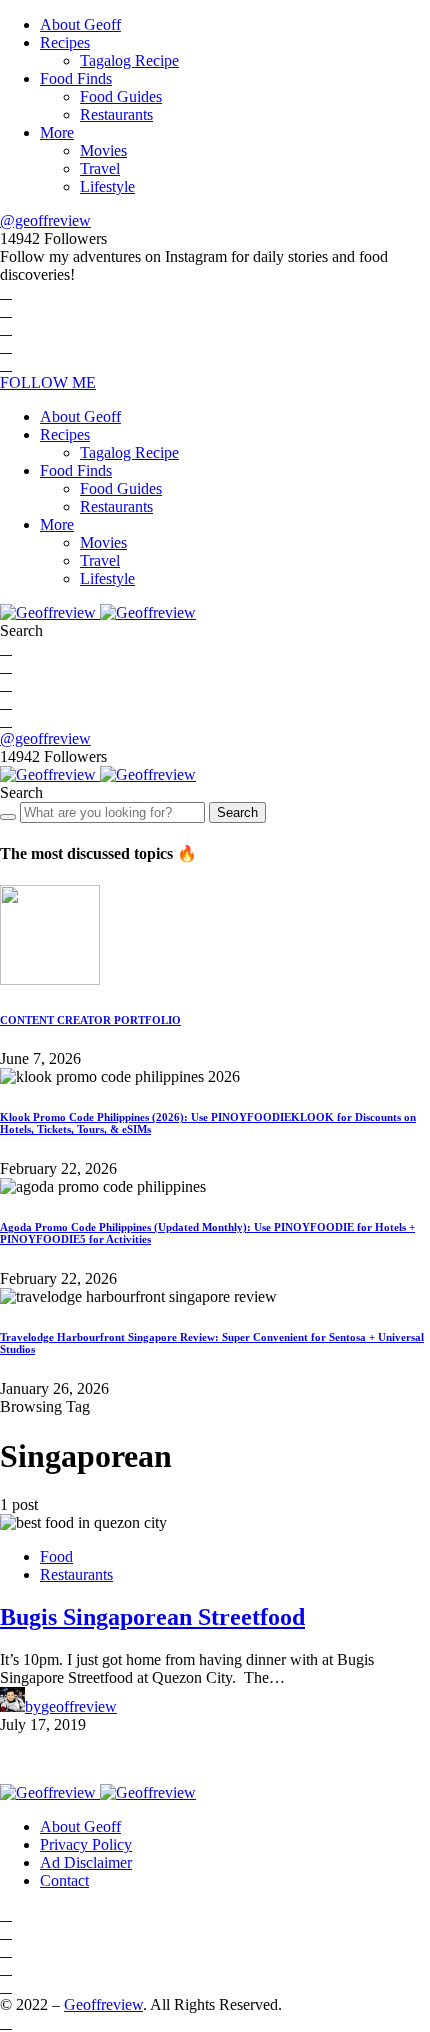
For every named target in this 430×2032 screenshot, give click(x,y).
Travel (100, 168)
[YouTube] (6, 346)
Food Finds (76, 78)
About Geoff (80, 24)
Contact (64, 1880)
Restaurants (116, 114)
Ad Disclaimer (86, 1862)
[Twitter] (6, 310)
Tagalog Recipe (129, 60)
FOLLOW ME (48, 382)
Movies (103, 150)
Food (56, 1556)
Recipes (65, 42)
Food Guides (121, 96)
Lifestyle (107, 186)
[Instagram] (6, 328)
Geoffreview (103, 2004)
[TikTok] (6, 364)
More (57, 132)
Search (237, 812)
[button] (21, 630)
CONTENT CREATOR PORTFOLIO (90, 1020)
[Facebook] (6, 292)
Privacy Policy (86, 1844)
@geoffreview (45, 220)
